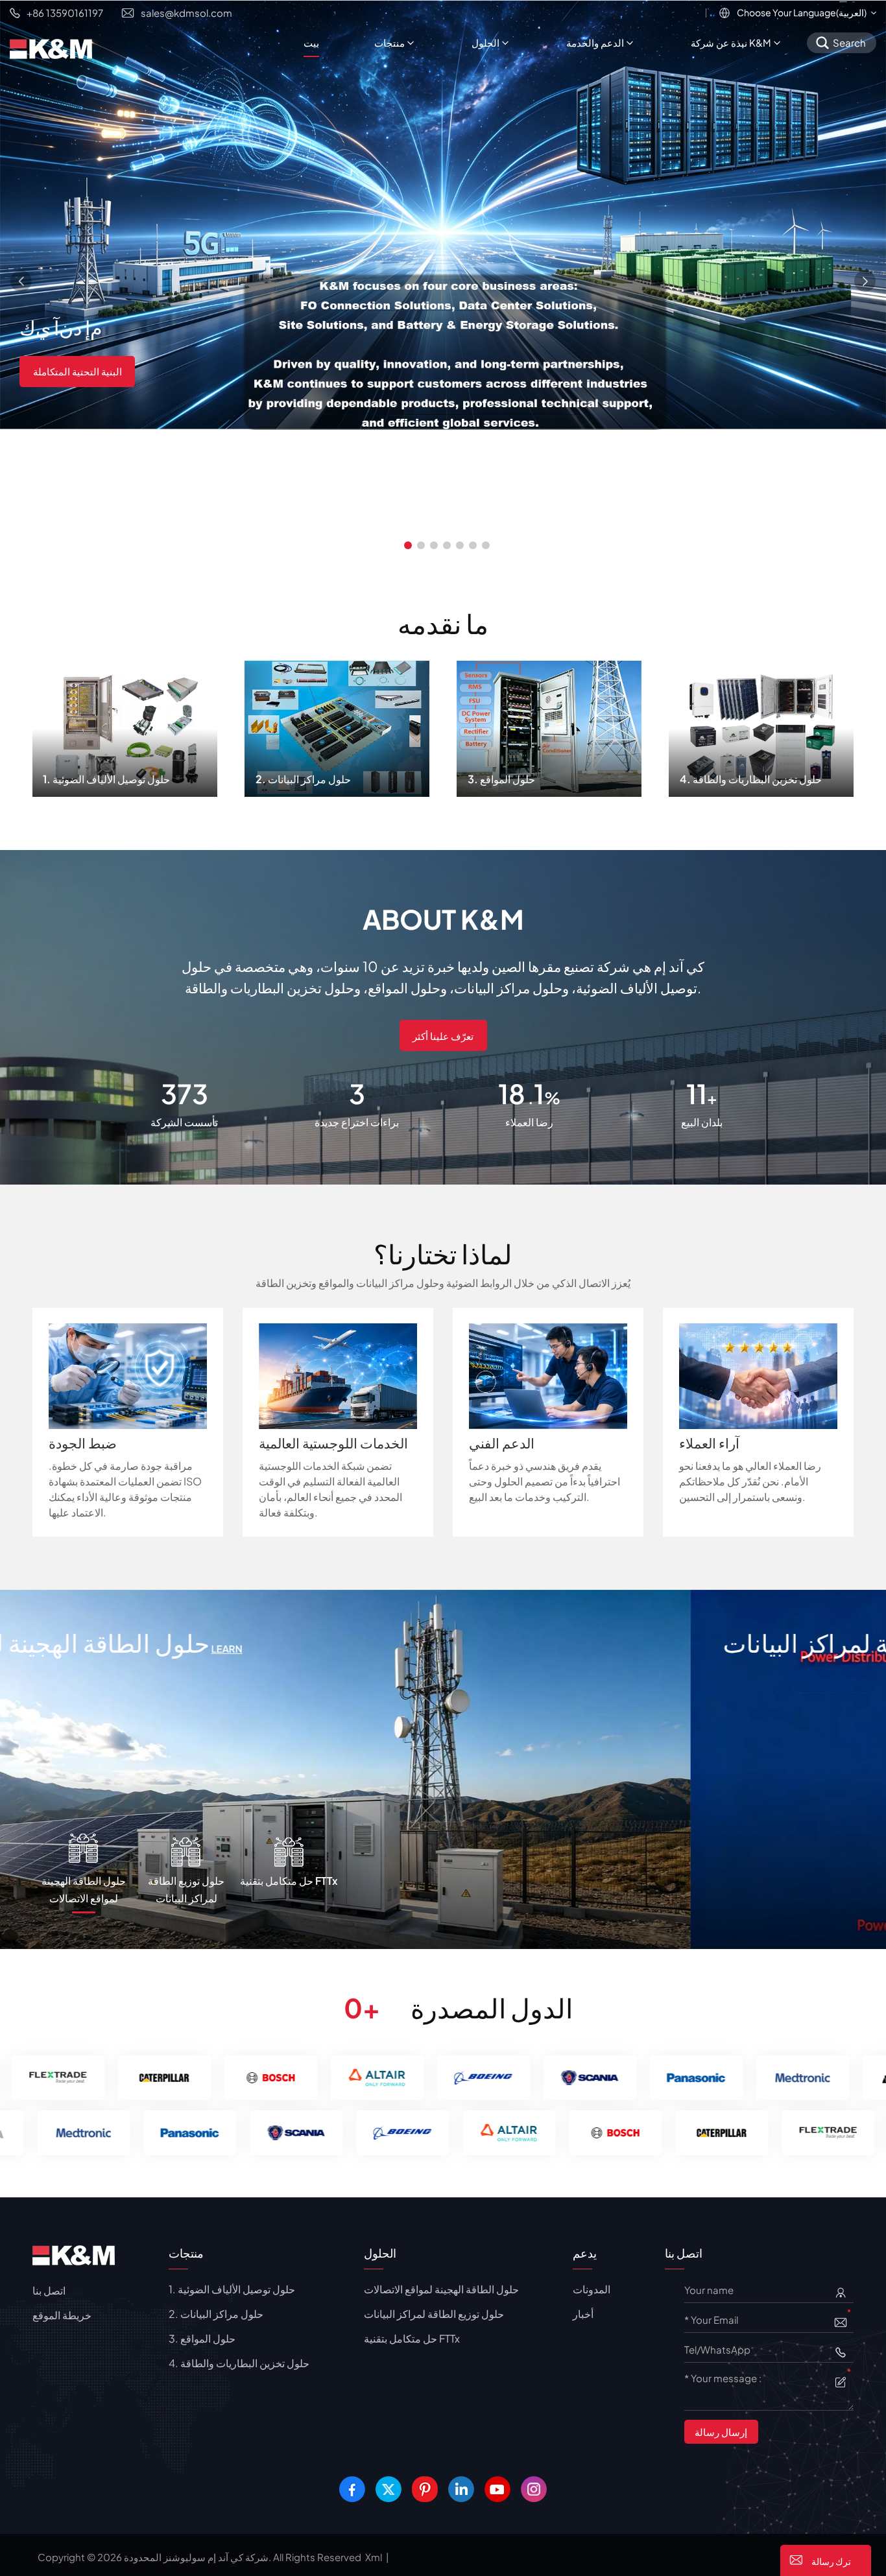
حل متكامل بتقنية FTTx (146, 1643)
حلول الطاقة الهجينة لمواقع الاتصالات (441, 2289)
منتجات (389, 42)
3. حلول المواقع (549, 725)
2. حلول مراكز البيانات (337, 725)
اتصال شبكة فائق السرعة (84, 370)
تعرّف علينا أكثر (443, 1036)
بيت (311, 42)
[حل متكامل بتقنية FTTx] (443, 1768)
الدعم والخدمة (595, 42)
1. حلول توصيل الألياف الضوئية (125, 725)
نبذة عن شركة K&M (731, 42)
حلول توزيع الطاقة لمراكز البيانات (434, 2314)
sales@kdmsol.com (186, 13)
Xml (374, 2557)
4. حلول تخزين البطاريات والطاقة (761, 725)
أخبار (583, 2314)
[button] (408, 545)
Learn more (292, 1648)
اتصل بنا (49, 2290)
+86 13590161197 (65, 13)
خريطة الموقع (62, 2315)
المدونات (592, 2289)
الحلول (485, 42)
